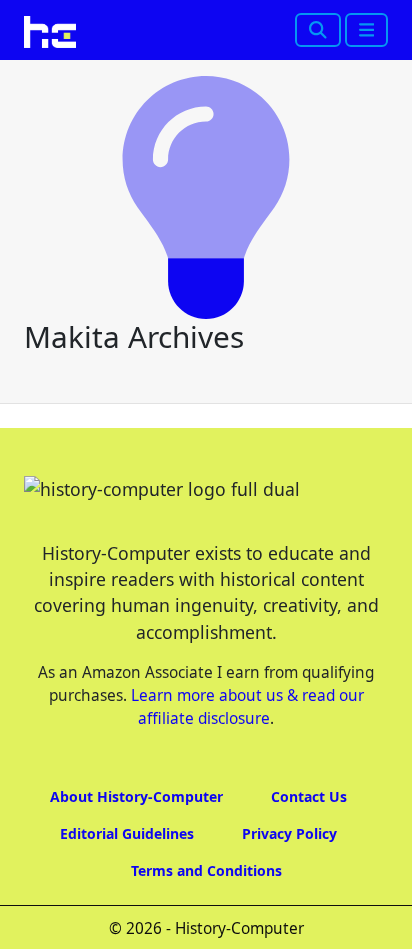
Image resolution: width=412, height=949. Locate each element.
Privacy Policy (289, 833)
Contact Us (309, 796)
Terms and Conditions (206, 870)
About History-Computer (136, 796)
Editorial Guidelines (127, 833)
